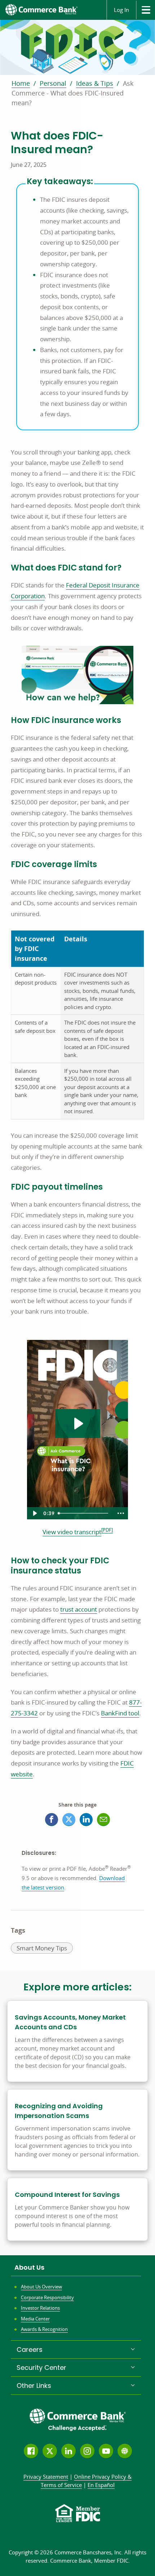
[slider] (84, 1513)
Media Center (35, 2319)
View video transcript (72, 1532)
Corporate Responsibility (47, 2297)
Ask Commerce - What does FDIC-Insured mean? (72, 93)
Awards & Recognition (44, 2329)
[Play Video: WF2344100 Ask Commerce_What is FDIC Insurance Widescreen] (78, 1424)
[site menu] (145, 10)
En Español (101, 2485)
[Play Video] (34, 1513)
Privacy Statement (46, 2477)
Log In (121, 10)
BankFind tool (120, 1713)
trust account (79, 1609)
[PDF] (107, 1530)
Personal (53, 83)
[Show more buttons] (121, 1513)
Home (21, 83)
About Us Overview (41, 2287)
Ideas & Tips (95, 83)
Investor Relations (40, 2308)
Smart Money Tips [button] (42, 1949)
